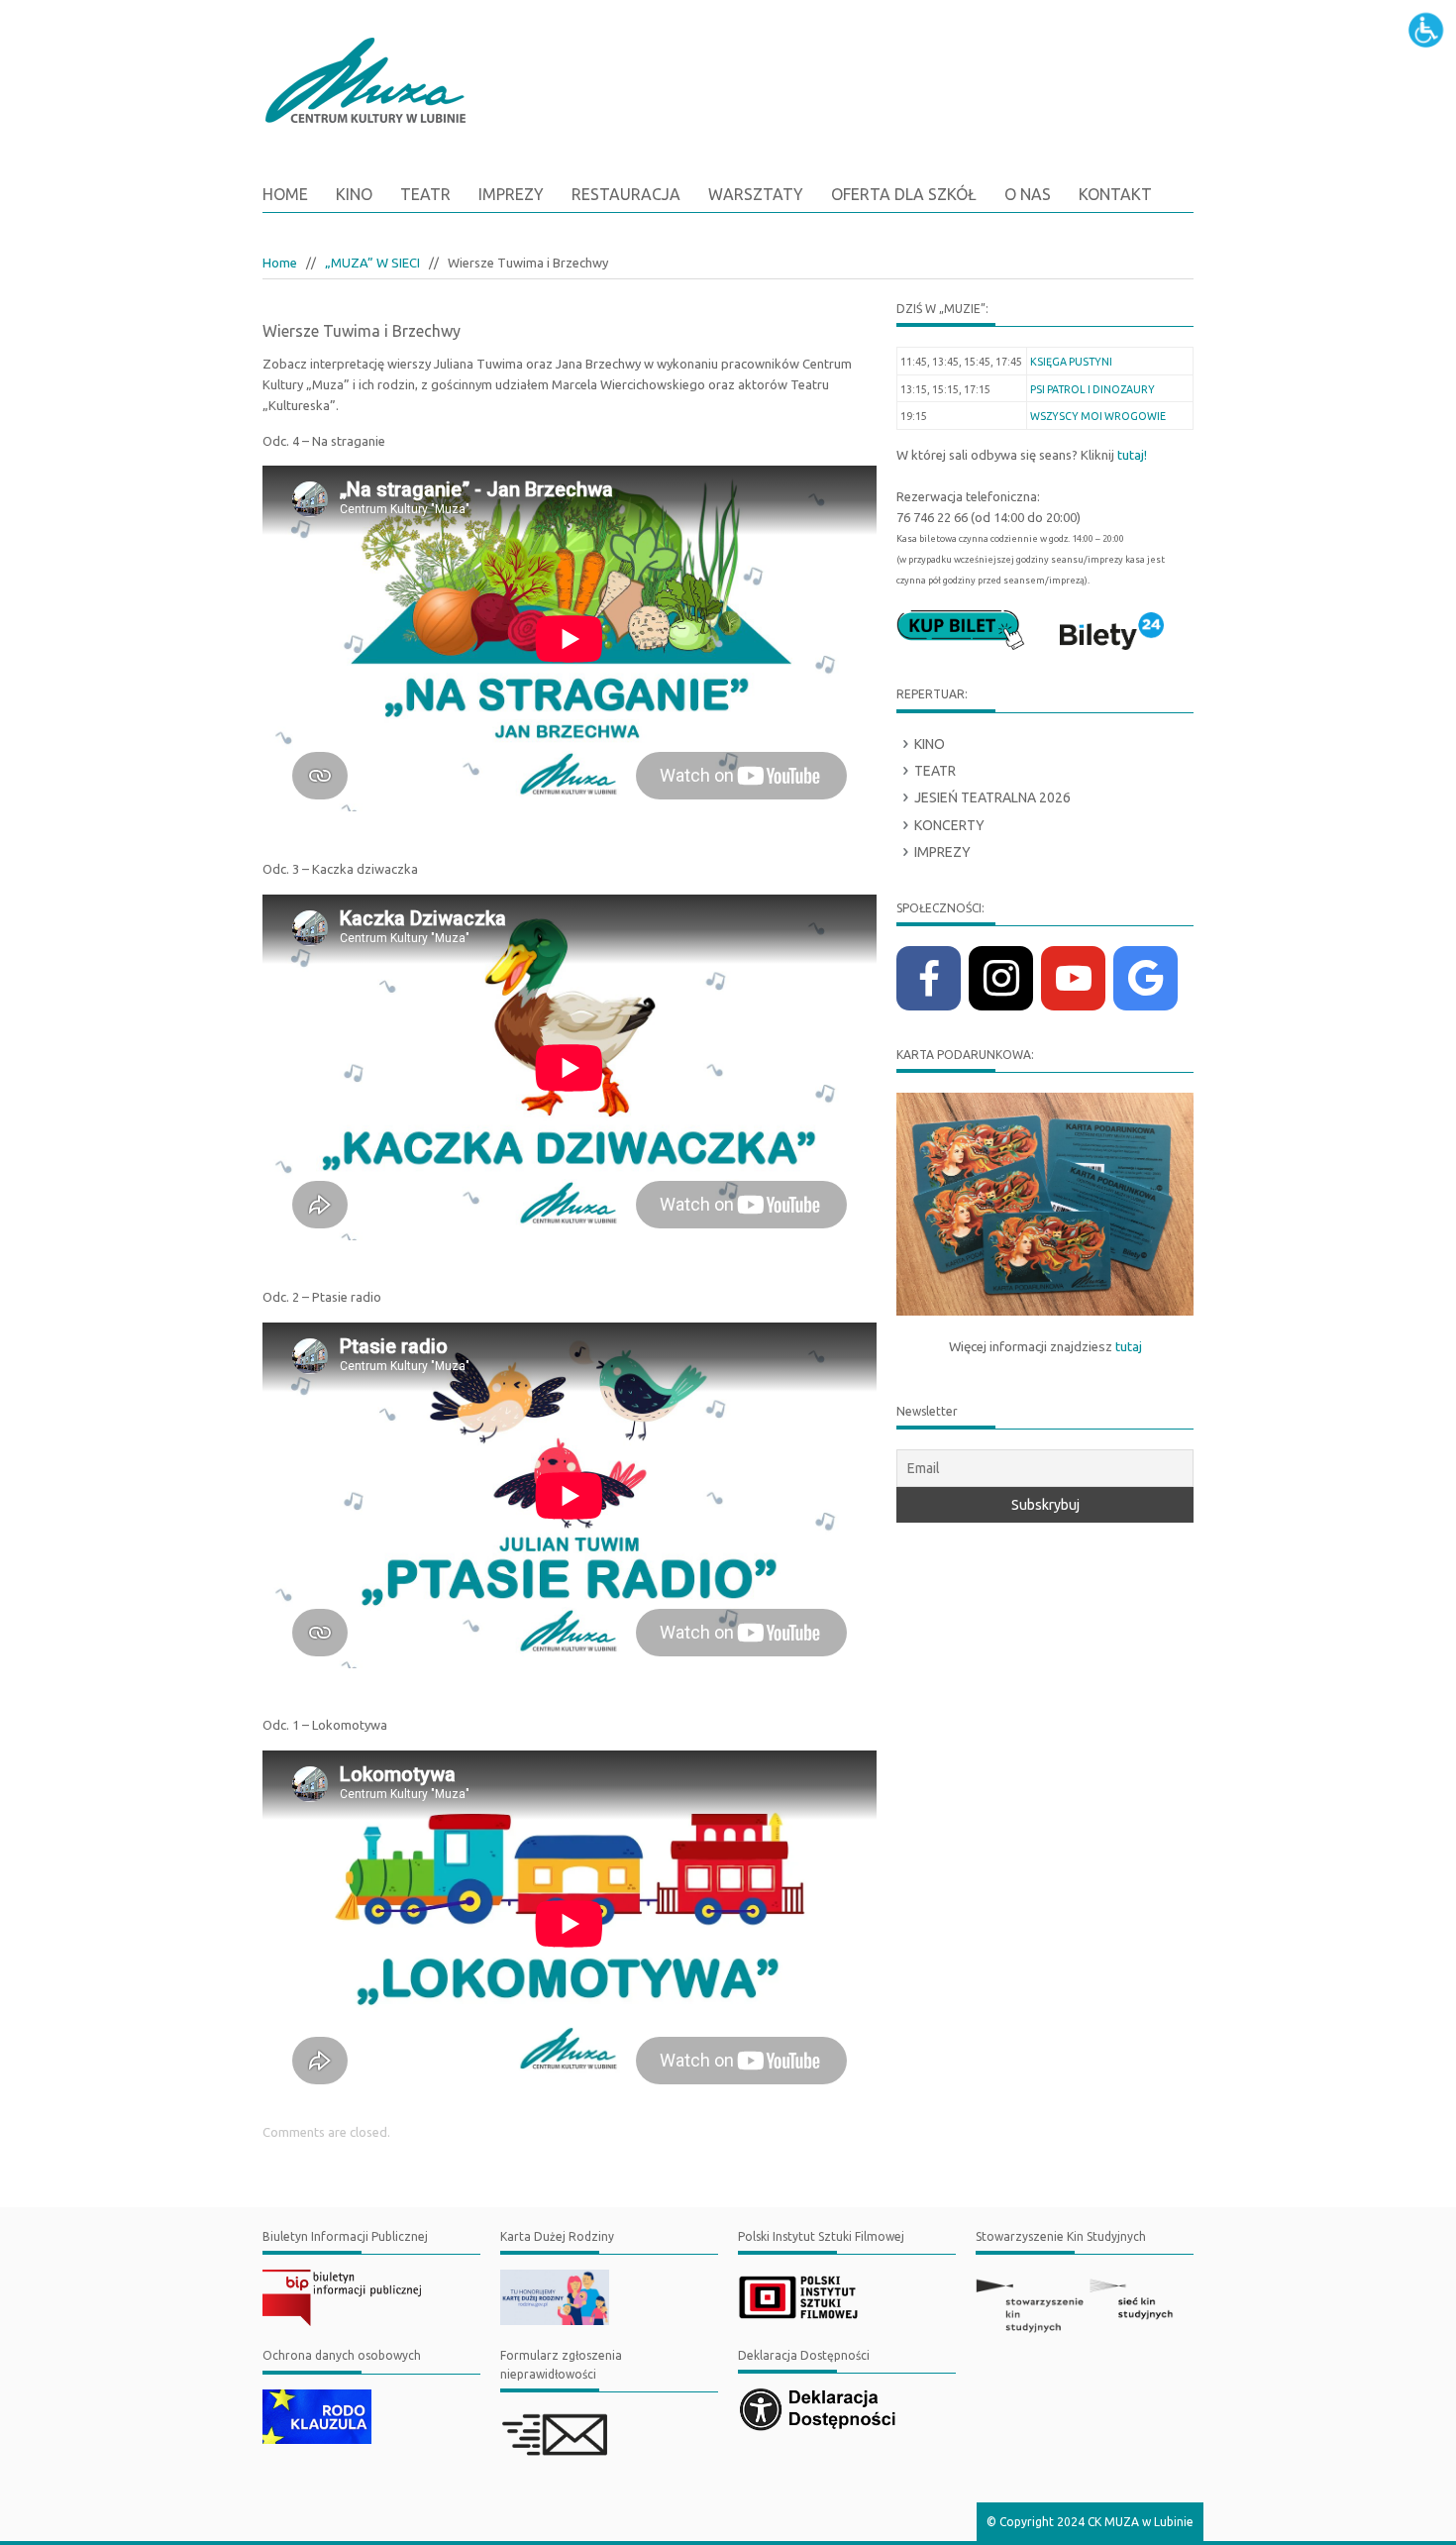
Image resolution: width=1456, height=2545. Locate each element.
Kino (930, 744)
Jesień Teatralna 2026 (992, 797)
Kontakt (1115, 195)
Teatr (935, 771)
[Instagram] (1001, 978)
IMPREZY (511, 195)
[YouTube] (1073, 978)
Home (285, 195)
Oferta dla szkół (904, 195)
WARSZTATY (756, 195)
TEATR (425, 195)
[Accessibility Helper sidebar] (1432, 24)
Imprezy (942, 852)
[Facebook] (929, 978)
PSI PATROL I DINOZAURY (1092, 389)
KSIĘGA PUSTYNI (1071, 362)
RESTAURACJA (626, 195)
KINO (354, 195)
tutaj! (1132, 455)
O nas (1028, 195)
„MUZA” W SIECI (372, 263)
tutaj (1129, 1347)
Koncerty (949, 825)
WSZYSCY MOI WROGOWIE (1098, 416)
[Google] (1145, 978)
